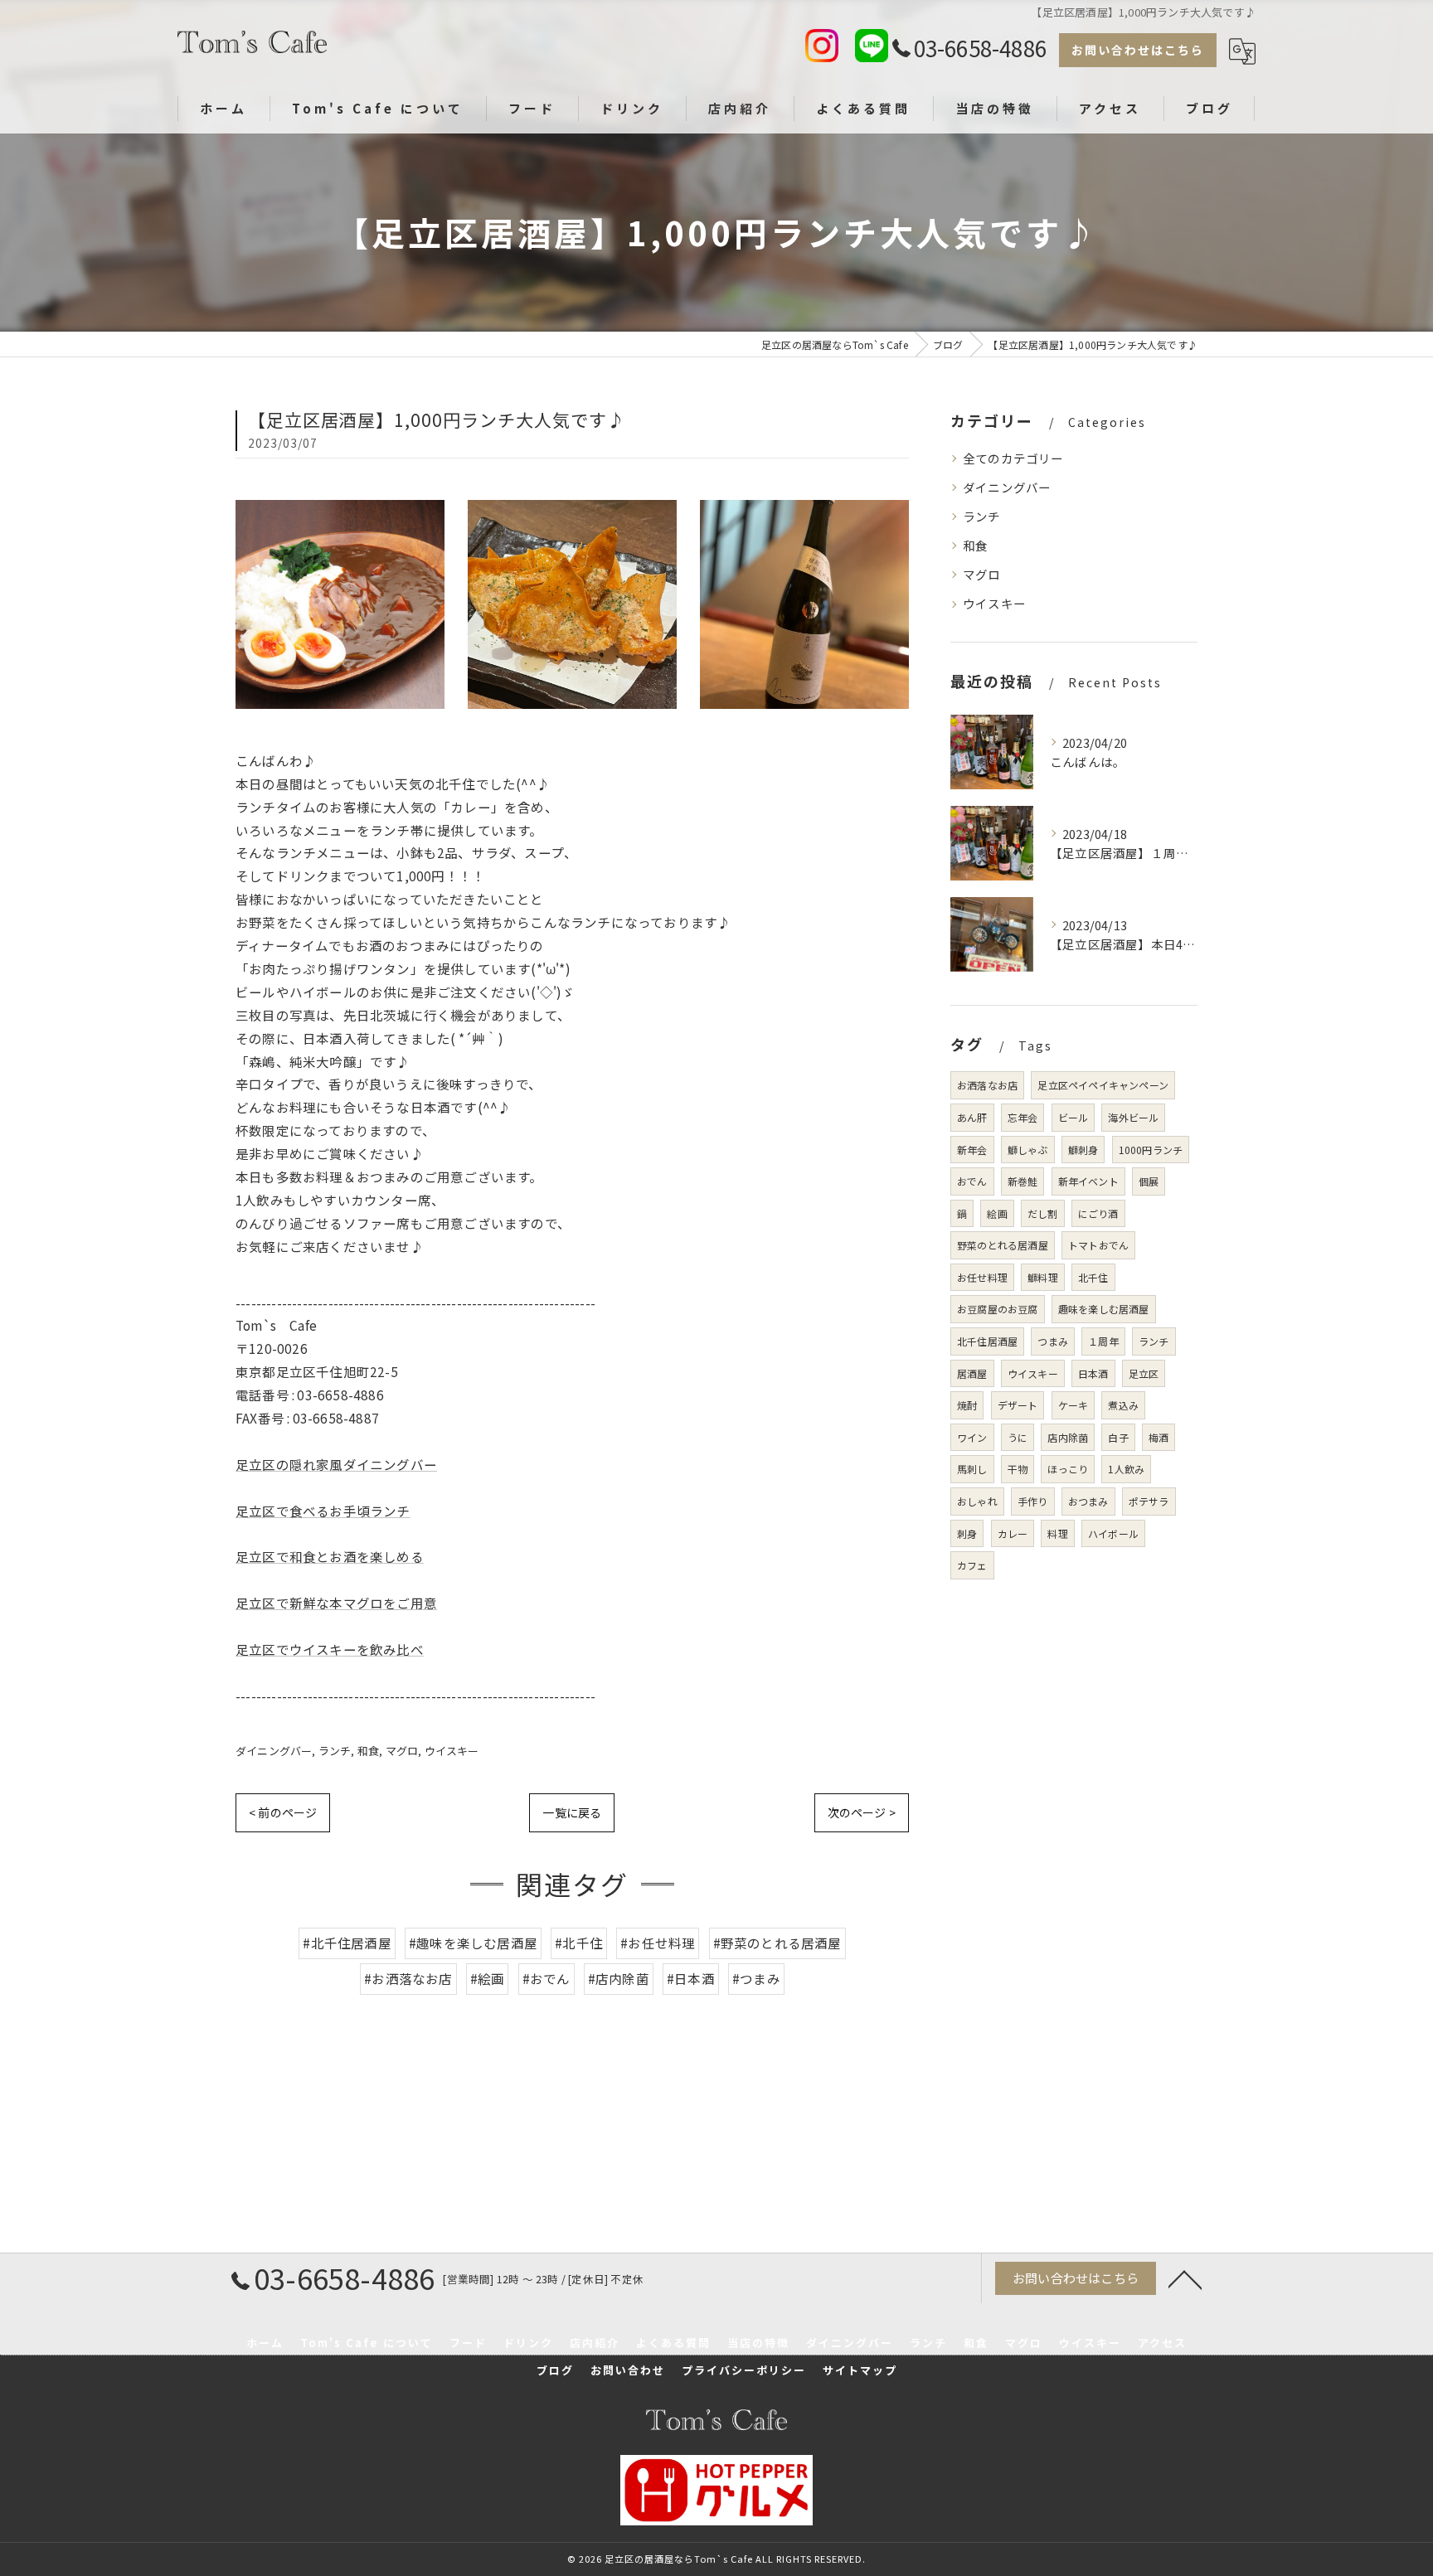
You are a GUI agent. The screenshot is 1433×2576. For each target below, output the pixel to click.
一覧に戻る (572, 1812)
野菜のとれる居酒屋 (1003, 1245)
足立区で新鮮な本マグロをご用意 (336, 1603)
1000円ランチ (1151, 1150)
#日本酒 (691, 1978)
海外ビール (1133, 1117)
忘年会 (1023, 1117)
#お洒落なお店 (408, 1978)
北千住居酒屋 (987, 1341)
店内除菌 (1068, 1437)
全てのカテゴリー (1013, 458)
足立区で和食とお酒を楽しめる (330, 1556)
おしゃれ (977, 1501)
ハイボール (1113, 1533)
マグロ (402, 1751)
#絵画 (488, 1978)
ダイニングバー (274, 1751)
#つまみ (756, 1978)
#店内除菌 (619, 1978)
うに (1018, 1437)
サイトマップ (860, 2370)
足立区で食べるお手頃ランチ (323, 1511)
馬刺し (972, 1469)
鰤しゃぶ (1028, 1150)
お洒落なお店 (987, 1085)
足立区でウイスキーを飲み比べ (330, 1649)
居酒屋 (972, 1373)
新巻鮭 (1023, 1181)
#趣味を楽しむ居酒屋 (473, 1943)
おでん (972, 1181)
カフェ (972, 1565)
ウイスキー (452, 1751)
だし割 (1043, 1213)
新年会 (972, 1150)
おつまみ (1088, 1501)
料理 (1057, 1533)
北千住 (1093, 1277)
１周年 (1103, 1341)
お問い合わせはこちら (1138, 50)
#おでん (546, 1978)
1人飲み (1126, 1469)
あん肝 (972, 1117)
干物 (1018, 1469)
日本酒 (1093, 1373)
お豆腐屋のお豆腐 (998, 1309)
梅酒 (1159, 1437)
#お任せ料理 (658, 1943)
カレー (1013, 1533)
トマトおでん (1098, 1245)
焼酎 (967, 1405)
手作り (1033, 1501)
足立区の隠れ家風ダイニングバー (336, 1464)
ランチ (335, 1751)
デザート (1018, 1405)
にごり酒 (1098, 1213)
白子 (1118, 1437)
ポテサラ (1149, 1501)
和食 (368, 1751)
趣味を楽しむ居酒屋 (1104, 1309)
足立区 (1144, 1373)
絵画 (997, 1213)
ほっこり (1068, 1469)
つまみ (1053, 1341)
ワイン (972, 1437)
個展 (1149, 1181)
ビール (1074, 1117)
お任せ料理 (982, 1277)
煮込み (1123, 1405)
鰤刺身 (1083, 1150)
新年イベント (1088, 1181)
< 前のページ (283, 1812)
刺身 (967, 1533)
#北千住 (579, 1943)
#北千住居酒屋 (347, 1943)
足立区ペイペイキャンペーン (1103, 1085)
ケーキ (1074, 1405)
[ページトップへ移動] (1185, 2278)
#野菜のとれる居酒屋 (777, 1943)
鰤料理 (1043, 1277)
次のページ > (862, 1812)
